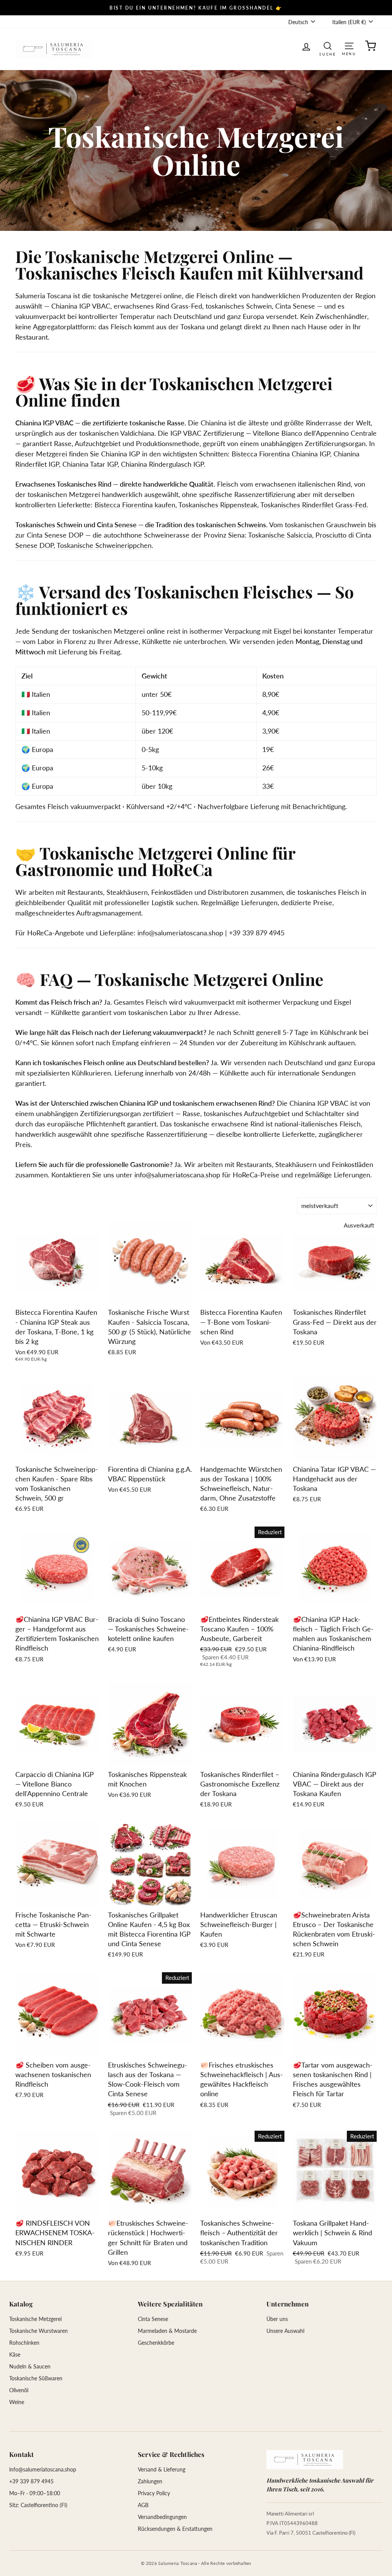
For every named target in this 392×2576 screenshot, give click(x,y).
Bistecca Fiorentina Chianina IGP (281, 454)
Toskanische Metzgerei (35, 2319)
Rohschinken (24, 2343)
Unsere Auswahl (285, 2331)
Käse (15, 2355)
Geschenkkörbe (156, 2343)
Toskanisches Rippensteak (218, 505)
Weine (17, 2402)
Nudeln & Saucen (30, 2366)
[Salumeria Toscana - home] (305, 2460)
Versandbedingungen (162, 2517)
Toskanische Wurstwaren (38, 2331)
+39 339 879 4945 (31, 2481)
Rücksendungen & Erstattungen (175, 2529)
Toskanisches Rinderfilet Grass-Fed (313, 505)
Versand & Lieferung (162, 2469)
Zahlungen (150, 2481)
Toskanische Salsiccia (280, 535)
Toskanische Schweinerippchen (104, 545)
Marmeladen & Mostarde (167, 2331)
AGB (143, 2505)
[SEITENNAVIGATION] (349, 45)
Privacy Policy (154, 2493)
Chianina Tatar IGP (90, 464)
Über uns (277, 2319)
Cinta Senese (153, 2319)
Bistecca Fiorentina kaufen (135, 505)
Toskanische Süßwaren (36, 2378)
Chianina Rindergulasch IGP (162, 464)
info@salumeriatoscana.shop (180, 933)
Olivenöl (19, 2390)
